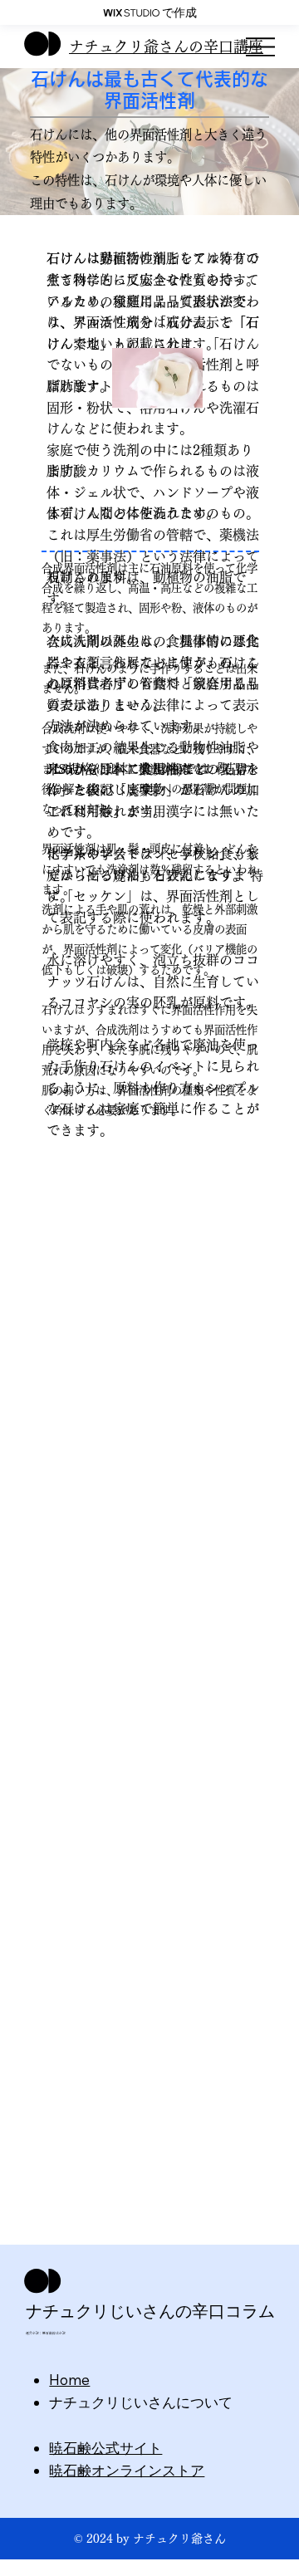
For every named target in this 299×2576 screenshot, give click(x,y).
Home (69, 2380)
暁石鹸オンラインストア (127, 2470)
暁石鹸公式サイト (105, 2448)
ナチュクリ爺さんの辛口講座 (166, 47)
